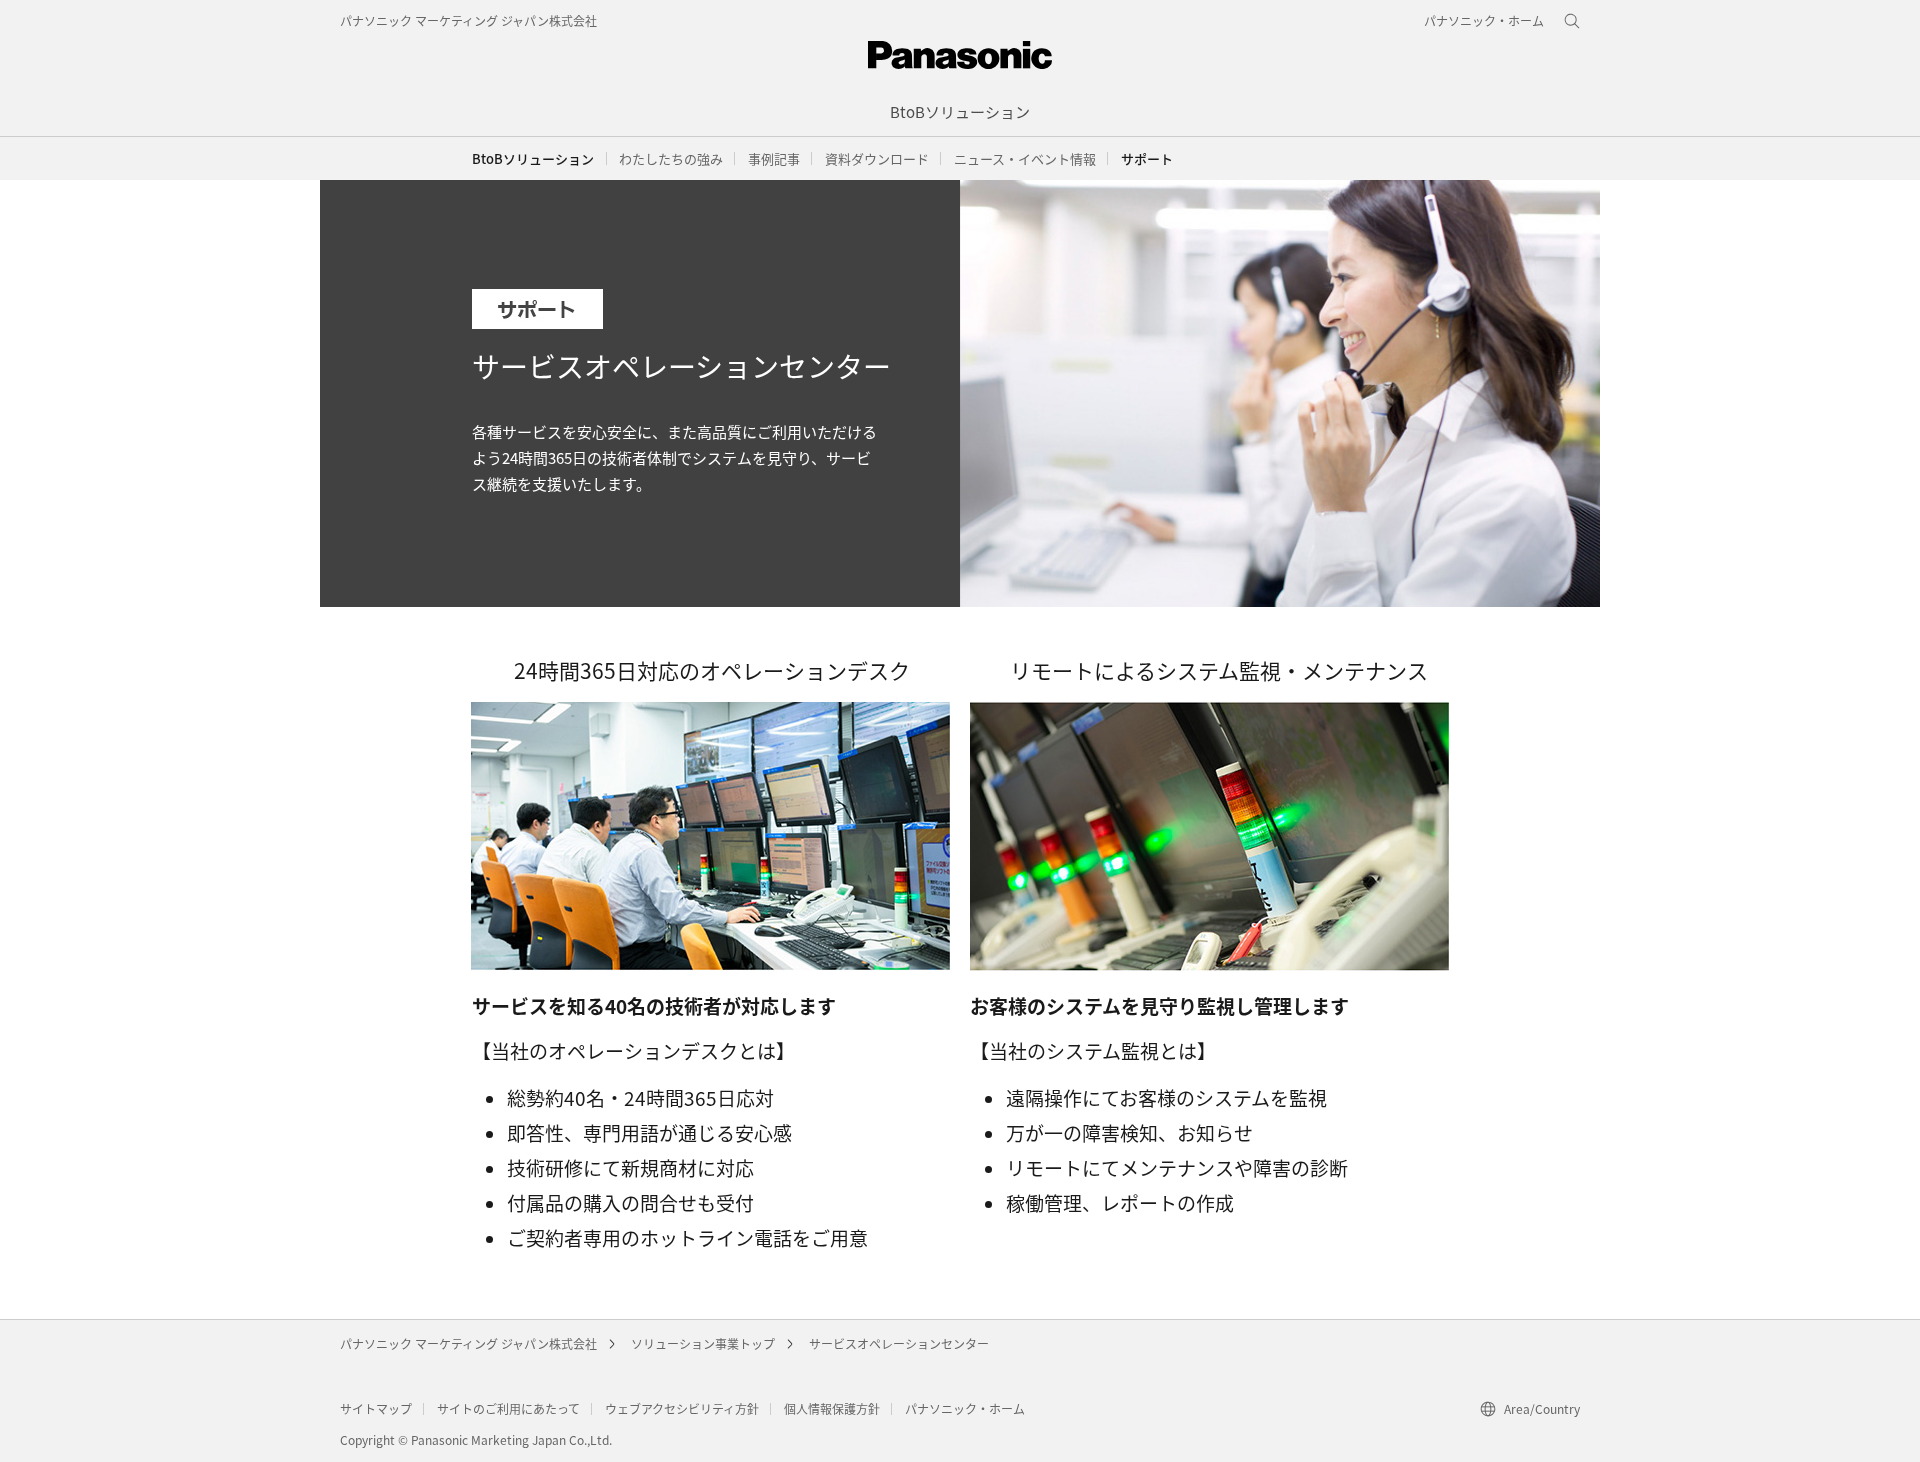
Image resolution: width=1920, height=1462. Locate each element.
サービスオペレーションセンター (899, 1343)
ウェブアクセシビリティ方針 (682, 1408)
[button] (671, 159)
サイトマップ (376, 1408)
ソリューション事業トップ (703, 1343)
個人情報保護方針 (832, 1408)
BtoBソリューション (533, 158)
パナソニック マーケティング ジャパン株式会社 (468, 20)
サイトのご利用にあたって (508, 1408)
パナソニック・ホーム (965, 1408)
